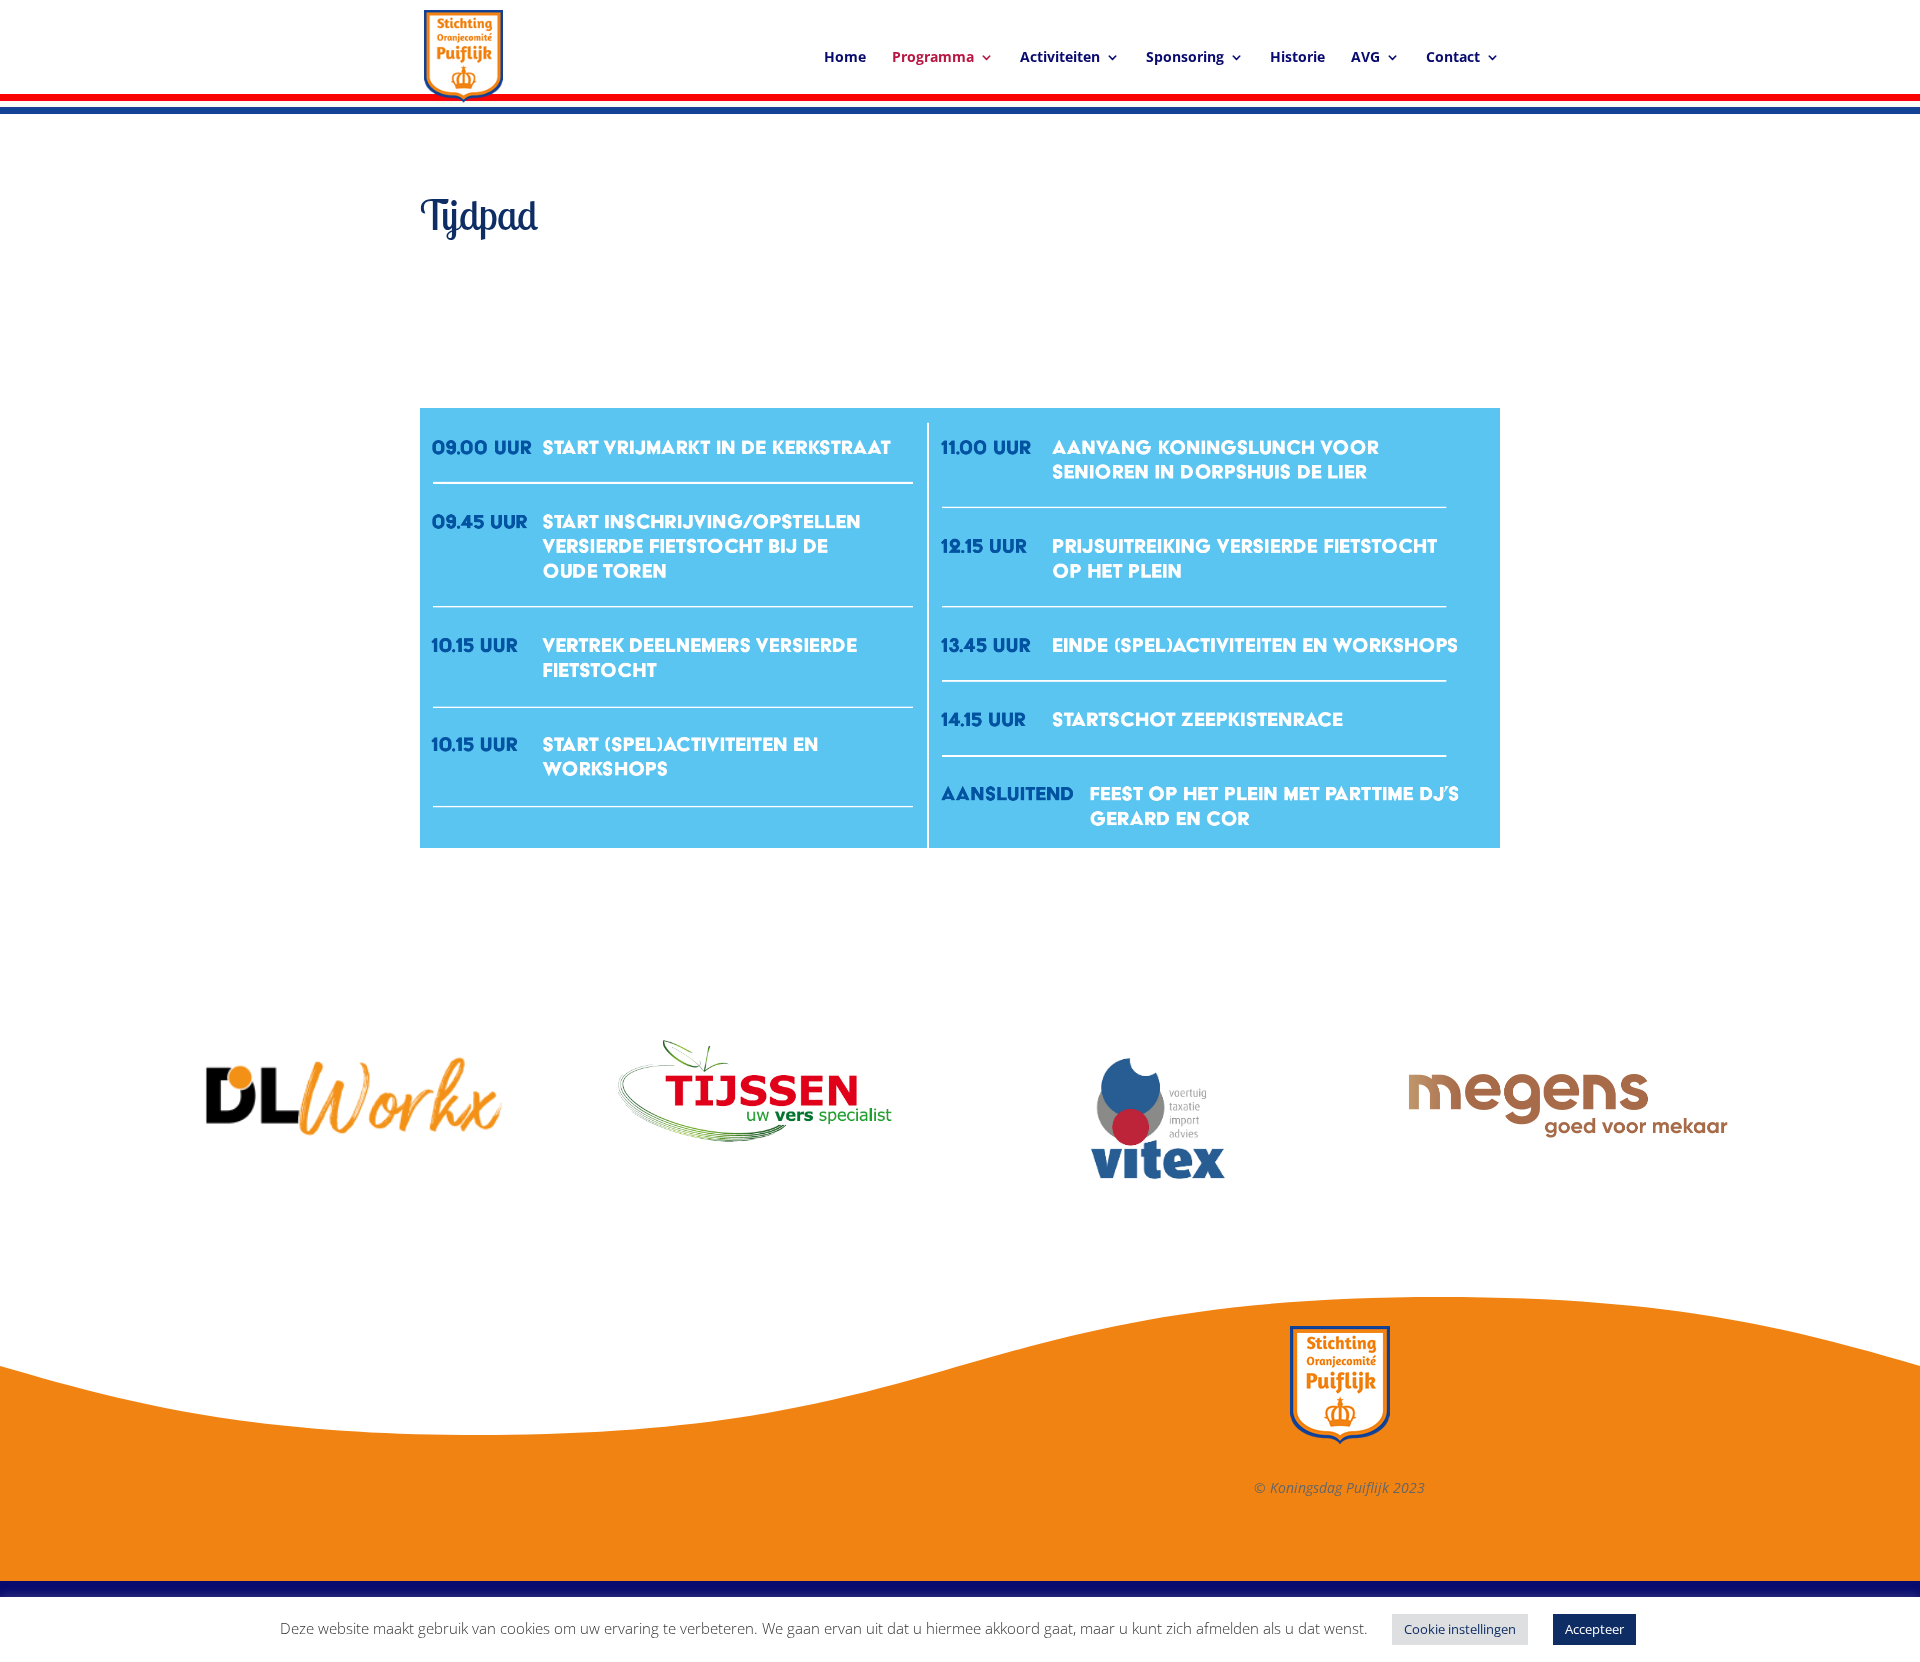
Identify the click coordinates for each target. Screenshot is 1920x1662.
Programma (933, 58)
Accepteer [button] (1594, 1629)
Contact (1453, 58)
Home (845, 58)
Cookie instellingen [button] (1460, 1629)
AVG (1365, 58)
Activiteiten (1060, 58)
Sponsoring (1185, 58)
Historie (1297, 58)
